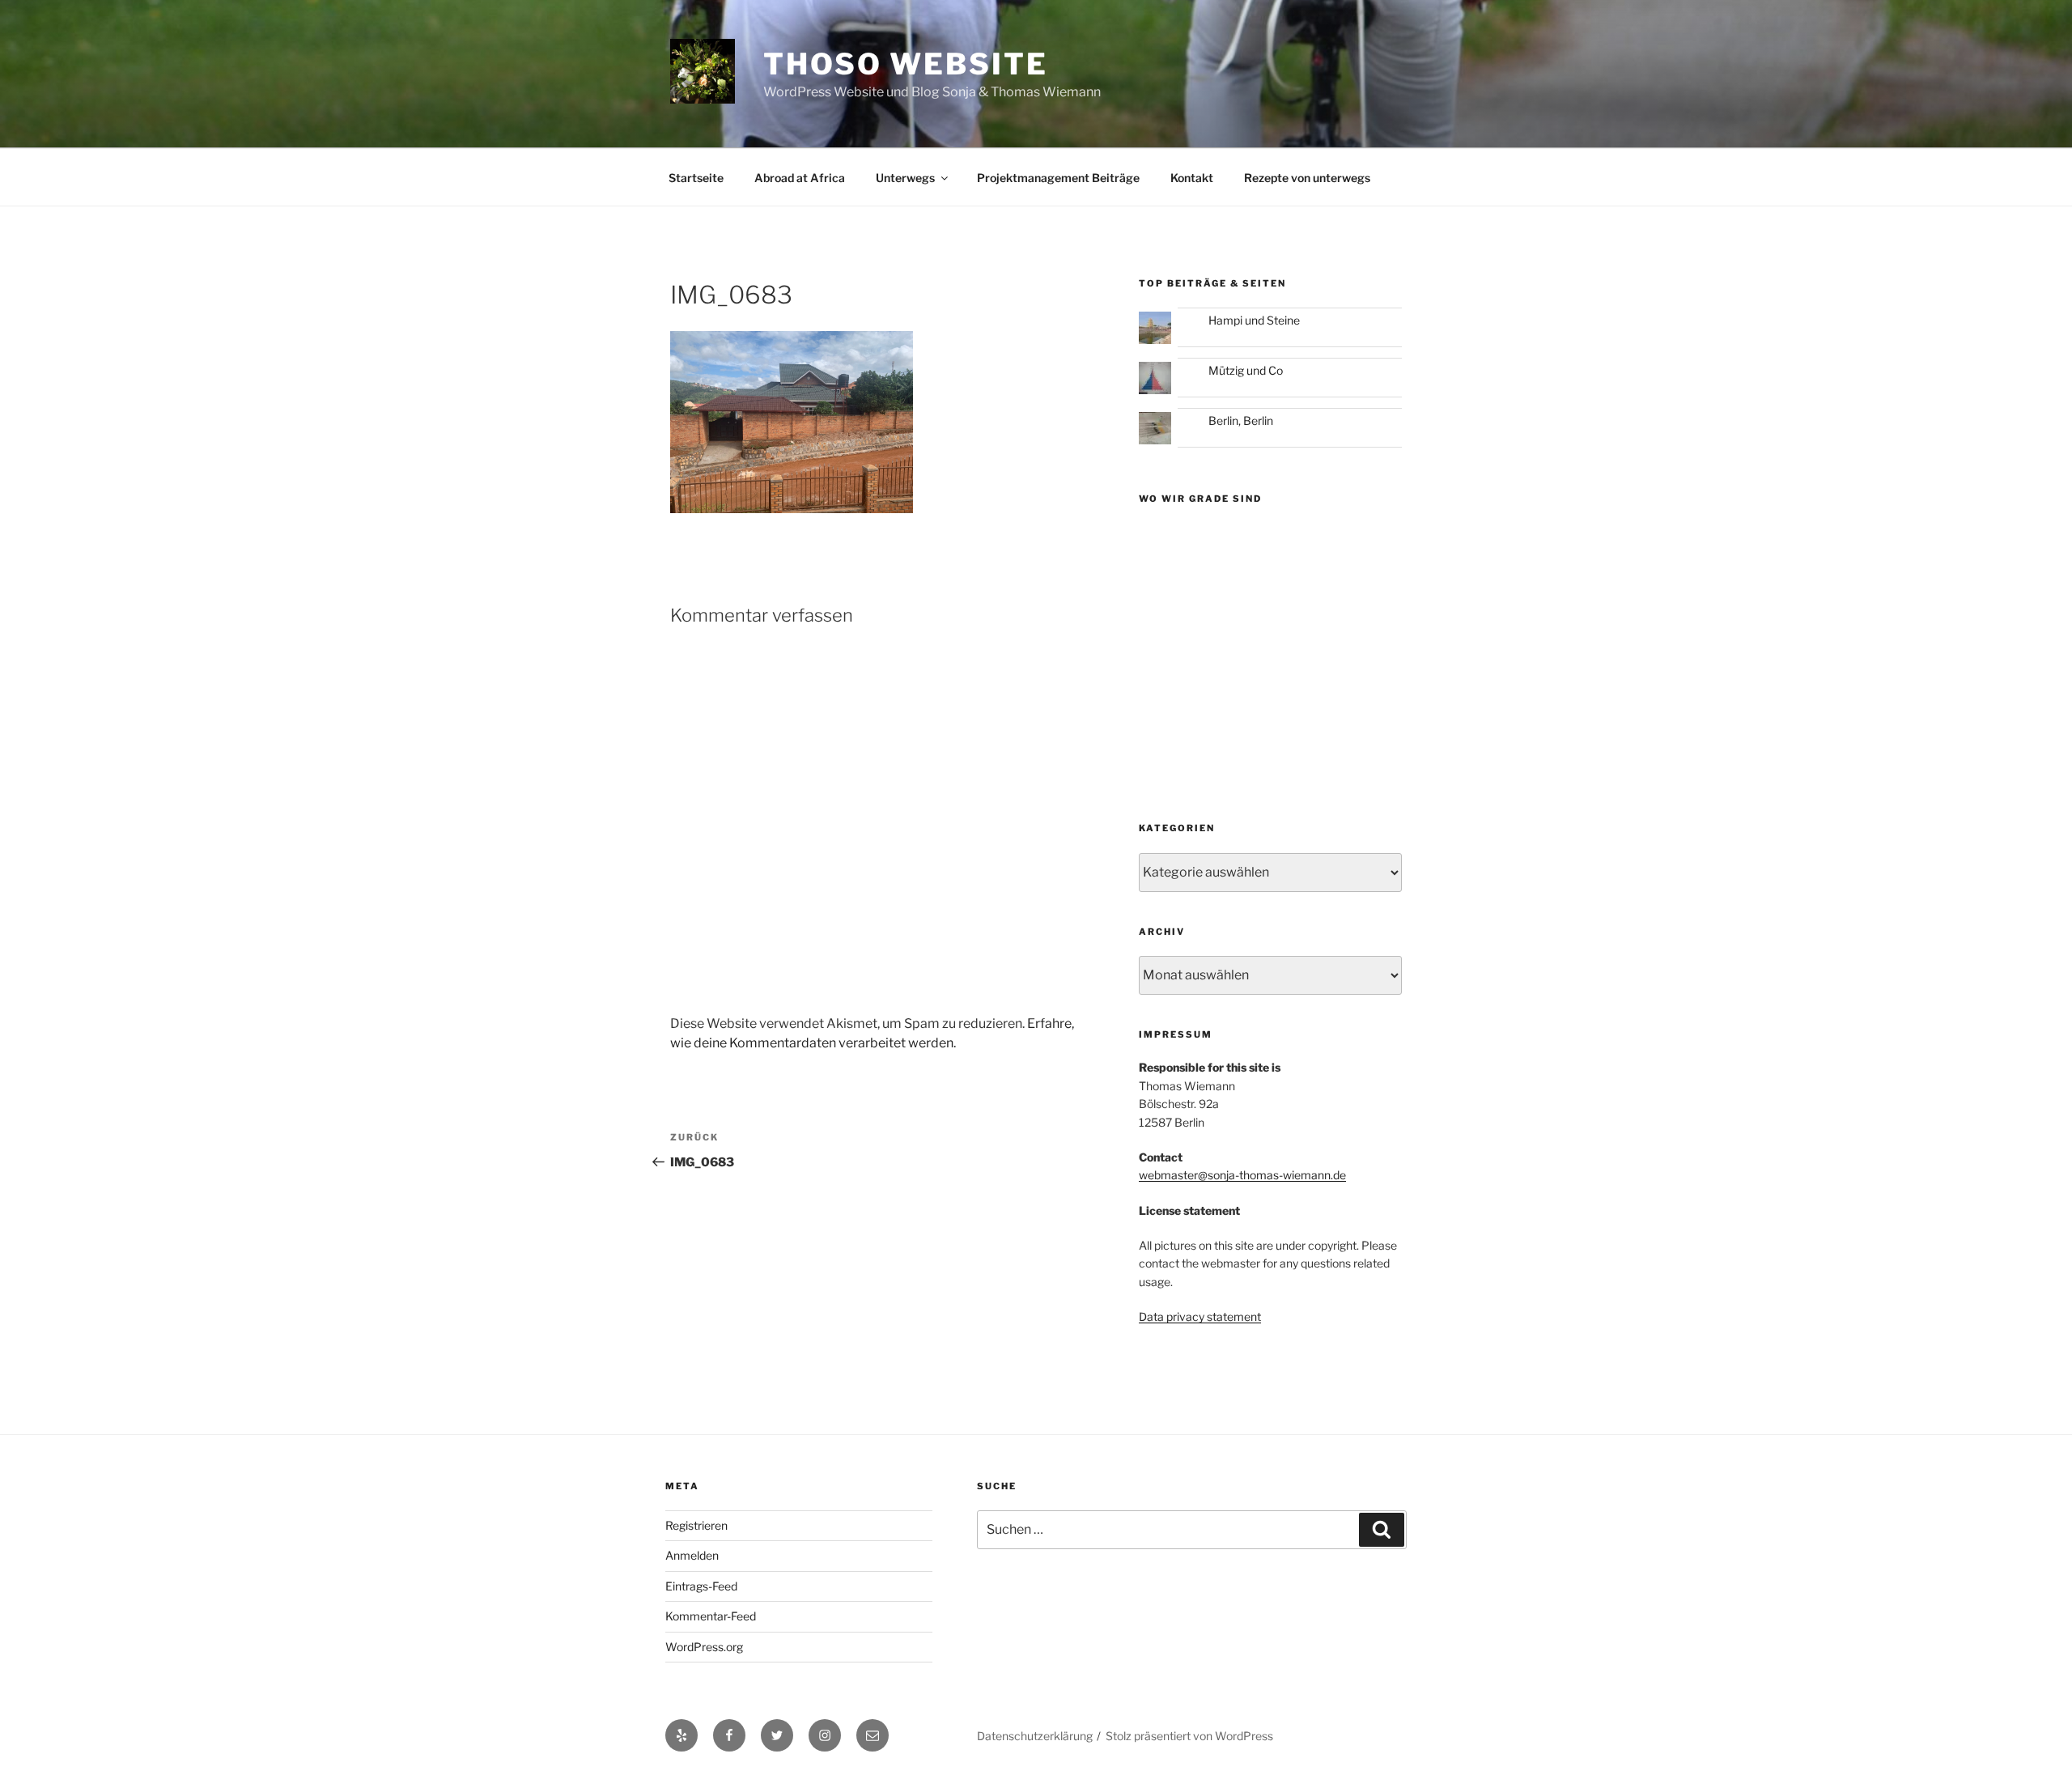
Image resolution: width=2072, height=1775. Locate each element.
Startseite (696, 178)
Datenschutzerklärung (1035, 1736)
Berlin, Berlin (1241, 420)
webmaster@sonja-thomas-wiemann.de (1242, 1175)
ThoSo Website (905, 64)
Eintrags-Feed (701, 1586)
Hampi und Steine (1254, 320)
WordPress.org (704, 1647)
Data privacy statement (1200, 1316)
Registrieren (696, 1525)
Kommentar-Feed (711, 1616)
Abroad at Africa (800, 178)
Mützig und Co (1246, 370)
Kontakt (1192, 178)
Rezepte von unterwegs (1307, 178)
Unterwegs (905, 178)
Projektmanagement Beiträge (1058, 178)
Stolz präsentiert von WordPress (1189, 1736)
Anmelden (692, 1555)
